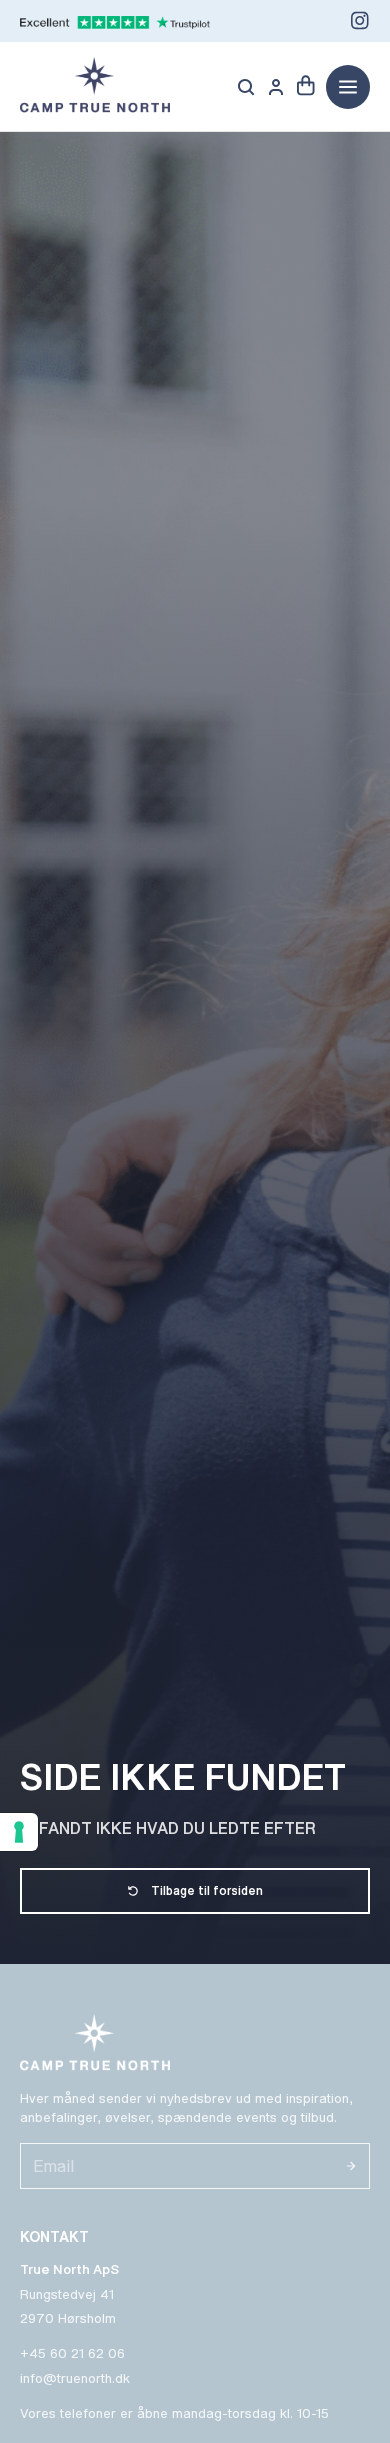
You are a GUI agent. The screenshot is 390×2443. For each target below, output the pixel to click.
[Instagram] (360, 21)
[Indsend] (351, 2166)
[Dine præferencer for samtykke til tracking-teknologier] (19, 1832)
